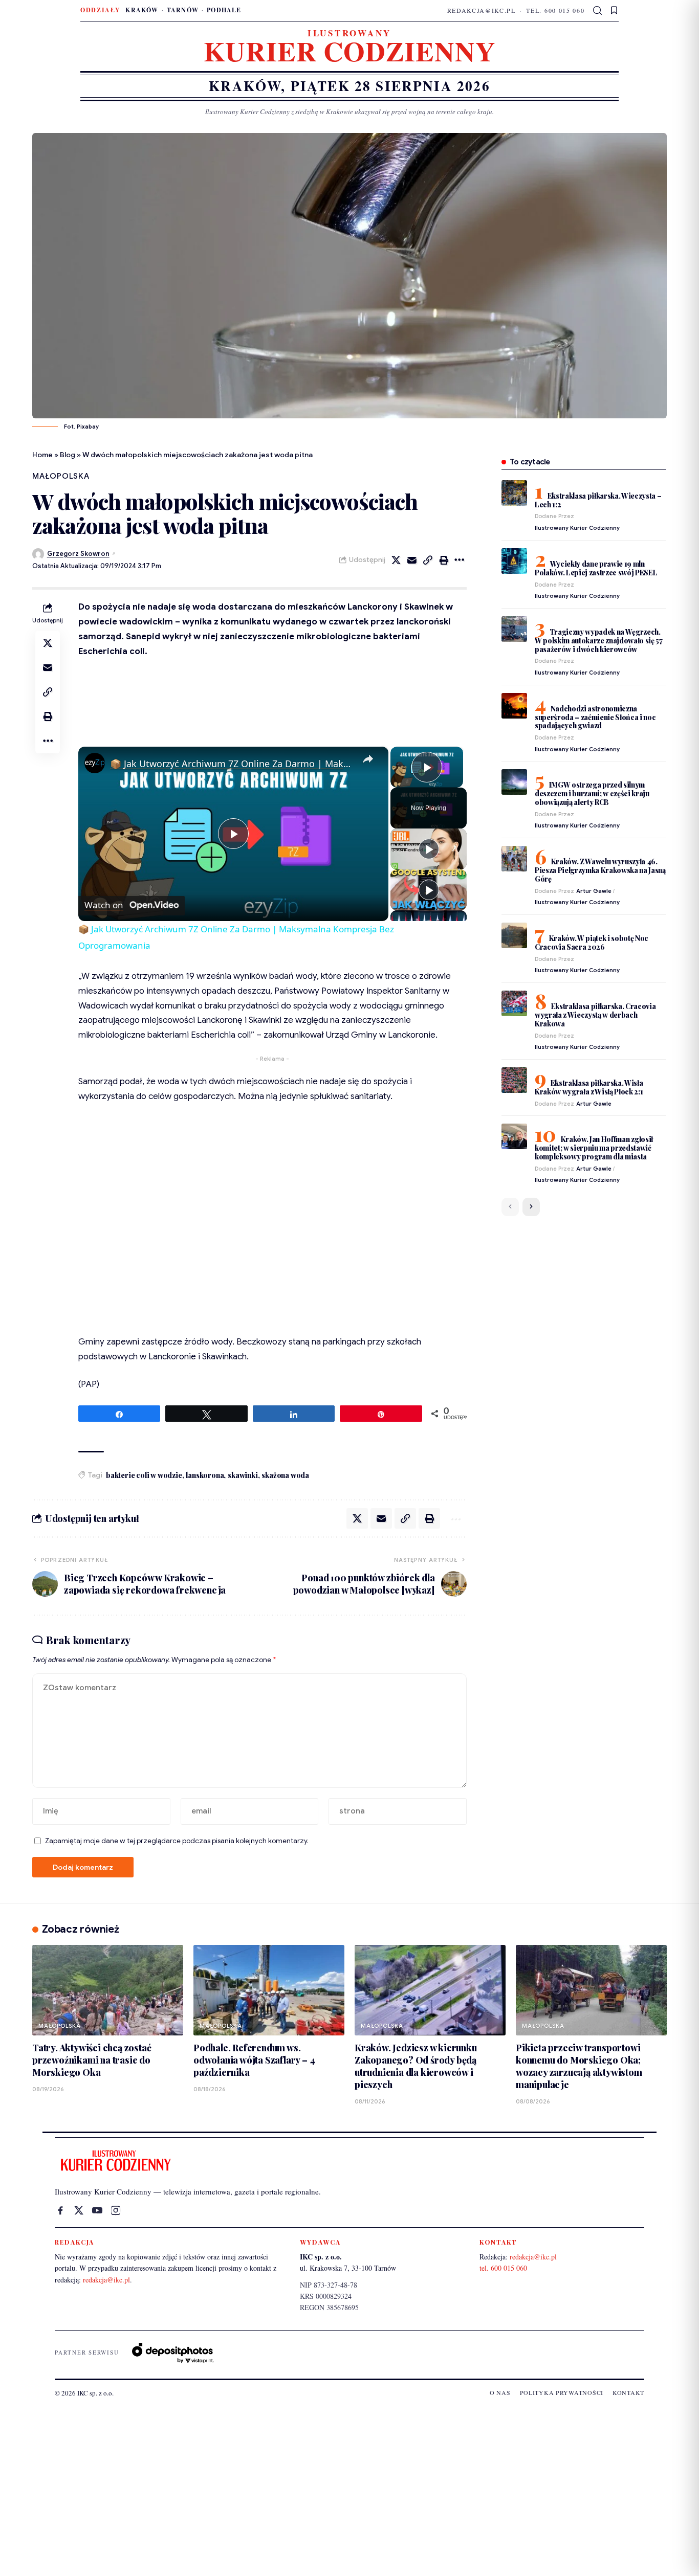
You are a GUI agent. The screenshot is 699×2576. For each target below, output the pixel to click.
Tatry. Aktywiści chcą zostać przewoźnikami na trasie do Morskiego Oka (92, 2060)
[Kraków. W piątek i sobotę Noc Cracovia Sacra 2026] (514, 935)
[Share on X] (396, 560)
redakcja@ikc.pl (482, 10)
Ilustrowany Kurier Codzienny (577, 528)
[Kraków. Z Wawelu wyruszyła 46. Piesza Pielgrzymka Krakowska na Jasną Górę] (514, 859)
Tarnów (183, 10)
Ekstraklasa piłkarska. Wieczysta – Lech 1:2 (598, 500)
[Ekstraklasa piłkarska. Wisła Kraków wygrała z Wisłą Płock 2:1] (514, 1080)
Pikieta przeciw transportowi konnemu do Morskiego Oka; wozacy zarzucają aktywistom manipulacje (579, 2066)
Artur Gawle (594, 891)
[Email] (412, 560)
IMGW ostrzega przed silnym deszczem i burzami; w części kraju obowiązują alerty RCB (592, 793)
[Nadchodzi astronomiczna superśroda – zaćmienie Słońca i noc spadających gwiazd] (514, 706)
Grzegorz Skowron (78, 554)
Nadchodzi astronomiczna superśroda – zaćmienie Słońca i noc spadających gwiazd (595, 717)
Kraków (142, 10)
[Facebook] (60, 2210)
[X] (79, 2210)
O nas (500, 2392)
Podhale (224, 10)
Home (42, 455)
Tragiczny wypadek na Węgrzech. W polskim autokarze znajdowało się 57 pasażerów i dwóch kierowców (599, 641)
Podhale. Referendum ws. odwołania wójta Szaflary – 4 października (254, 2060)
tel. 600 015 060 (555, 10)
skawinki (243, 1475)
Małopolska (61, 476)
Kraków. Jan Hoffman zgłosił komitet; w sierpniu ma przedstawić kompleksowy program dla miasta (594, 1148)
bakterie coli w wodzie (144, 1475)
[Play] (429, 849)
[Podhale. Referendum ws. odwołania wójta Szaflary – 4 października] (269, 1990)
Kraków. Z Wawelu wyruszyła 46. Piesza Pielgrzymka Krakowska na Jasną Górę (600, 870)
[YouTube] (97, 2210)
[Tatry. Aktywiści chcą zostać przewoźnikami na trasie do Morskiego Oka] (108, 1990)
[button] (598, 11)
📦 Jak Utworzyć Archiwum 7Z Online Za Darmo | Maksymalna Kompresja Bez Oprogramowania (232, 764)
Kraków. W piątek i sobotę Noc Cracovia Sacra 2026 (592, 943)
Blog (68, 455)
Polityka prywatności (562, 2392)
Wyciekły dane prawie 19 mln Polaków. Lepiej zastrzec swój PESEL (596, 568)
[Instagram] (116, 2210)
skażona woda (285, 1475)
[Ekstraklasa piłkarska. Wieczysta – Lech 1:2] (514, 493)
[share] (368, 759)
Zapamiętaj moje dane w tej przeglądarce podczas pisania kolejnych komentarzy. (177, 1841)
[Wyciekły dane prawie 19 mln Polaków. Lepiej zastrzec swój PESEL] (514, 561)
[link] (95, 763)
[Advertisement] (349, 2489)
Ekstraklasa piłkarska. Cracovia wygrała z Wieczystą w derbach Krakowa (595, 1015)
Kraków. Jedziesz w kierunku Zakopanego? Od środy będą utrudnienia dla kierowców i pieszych (416, 2066)
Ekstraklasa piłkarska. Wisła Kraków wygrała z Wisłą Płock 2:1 (589, 1087)
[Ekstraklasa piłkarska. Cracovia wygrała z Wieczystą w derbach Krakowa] (514, 1003)
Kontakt (628, 2392)
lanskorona (205, 1475)
